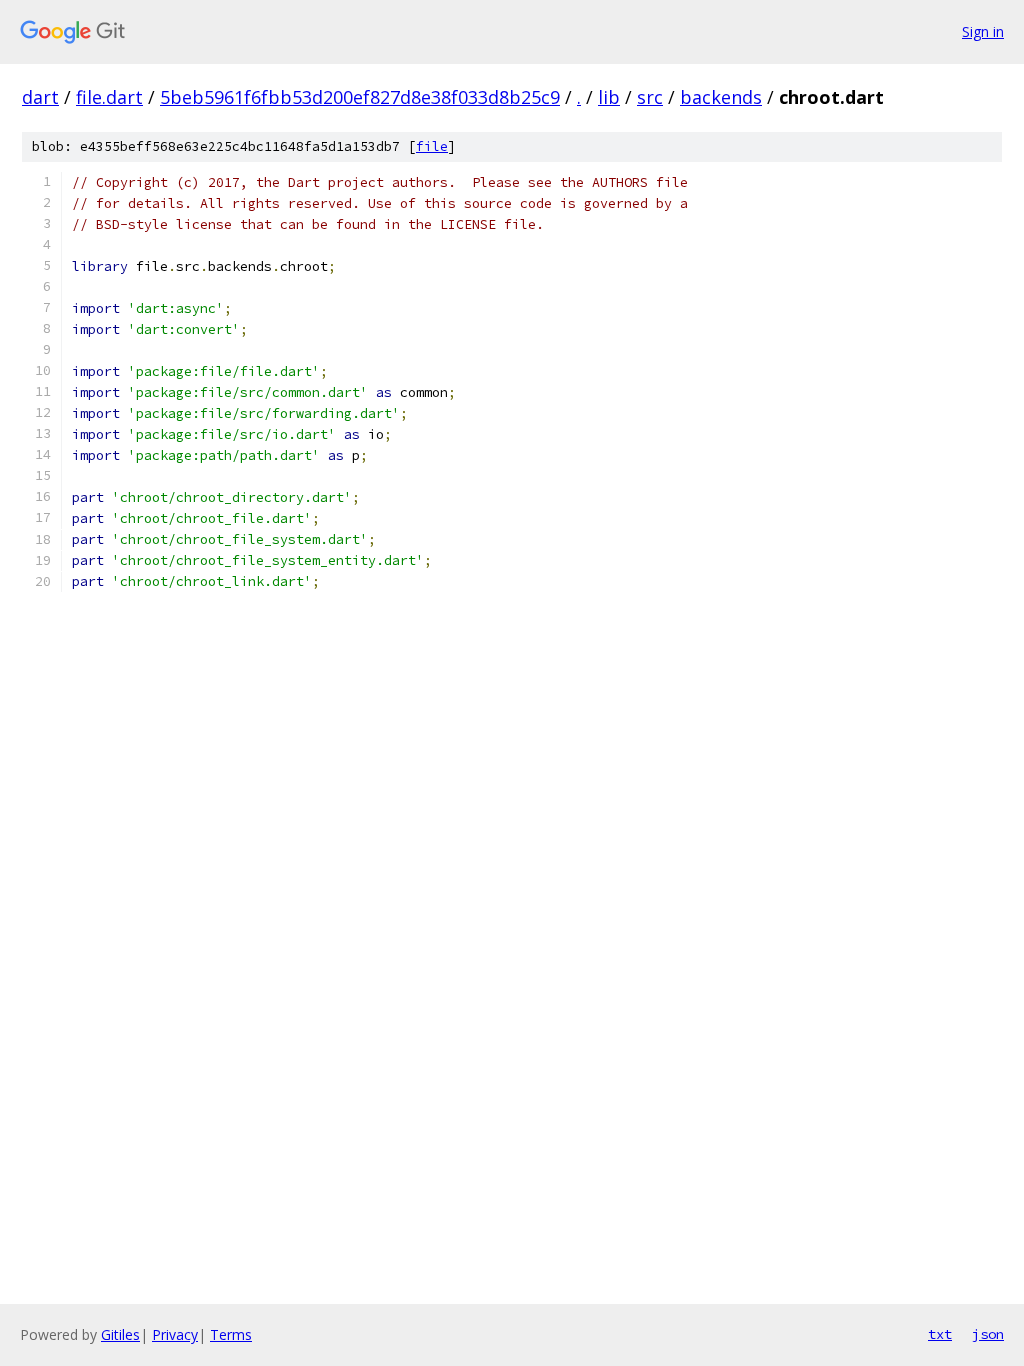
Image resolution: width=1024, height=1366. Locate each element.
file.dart (109, 97)
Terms (231, 1334)
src (650, 97)
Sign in (983, 31)
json (988, 1334)
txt (940, 1334)
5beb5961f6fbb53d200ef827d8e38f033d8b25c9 (360, 97)
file (432, 146)
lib (609, 97)
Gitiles (120, 1334)
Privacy (175, 1334)
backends (721, 97)
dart (40, 97)
